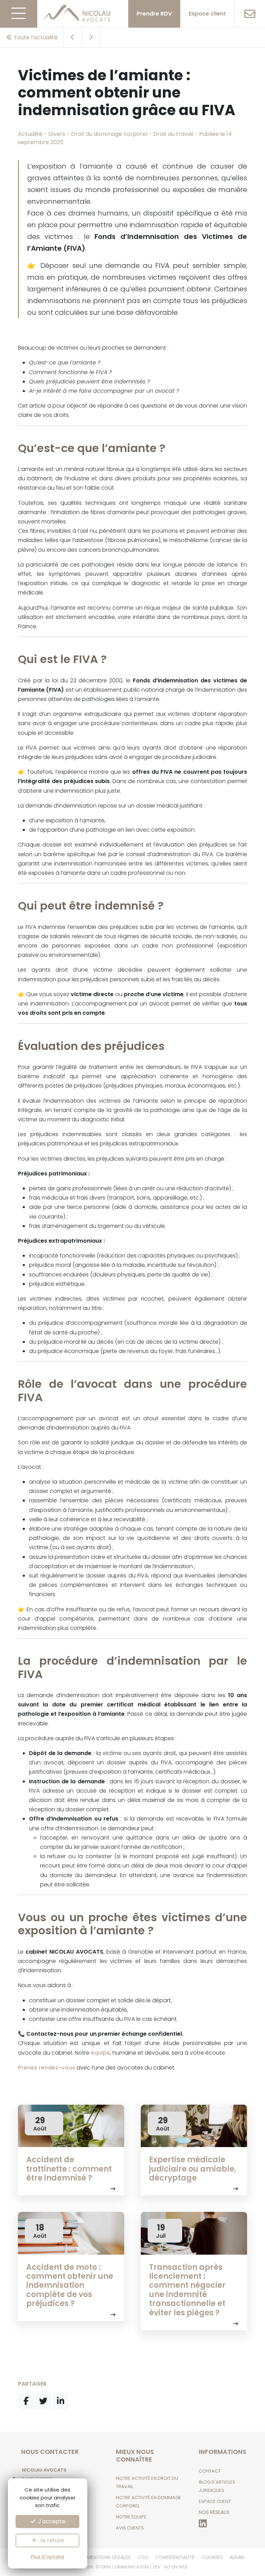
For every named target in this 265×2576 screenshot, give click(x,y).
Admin (237, 2557)
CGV (143, 2557)
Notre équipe (131, 2517)
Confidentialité (175, 2557)
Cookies (212, 2557)
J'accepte (51, 2521)
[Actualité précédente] (73, 38)
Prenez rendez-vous (47, 2068)
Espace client (207, 14)
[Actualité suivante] (91, 38)
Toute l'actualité (35, 37)
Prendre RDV (154, 14)
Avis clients (130, 2528)
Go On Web (175, 2567)
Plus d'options (47, 2557)
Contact (210, 2471)
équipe (100, 2053)
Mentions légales (109, 2557)
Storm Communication (122, 2567)
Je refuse (51, 2540)
